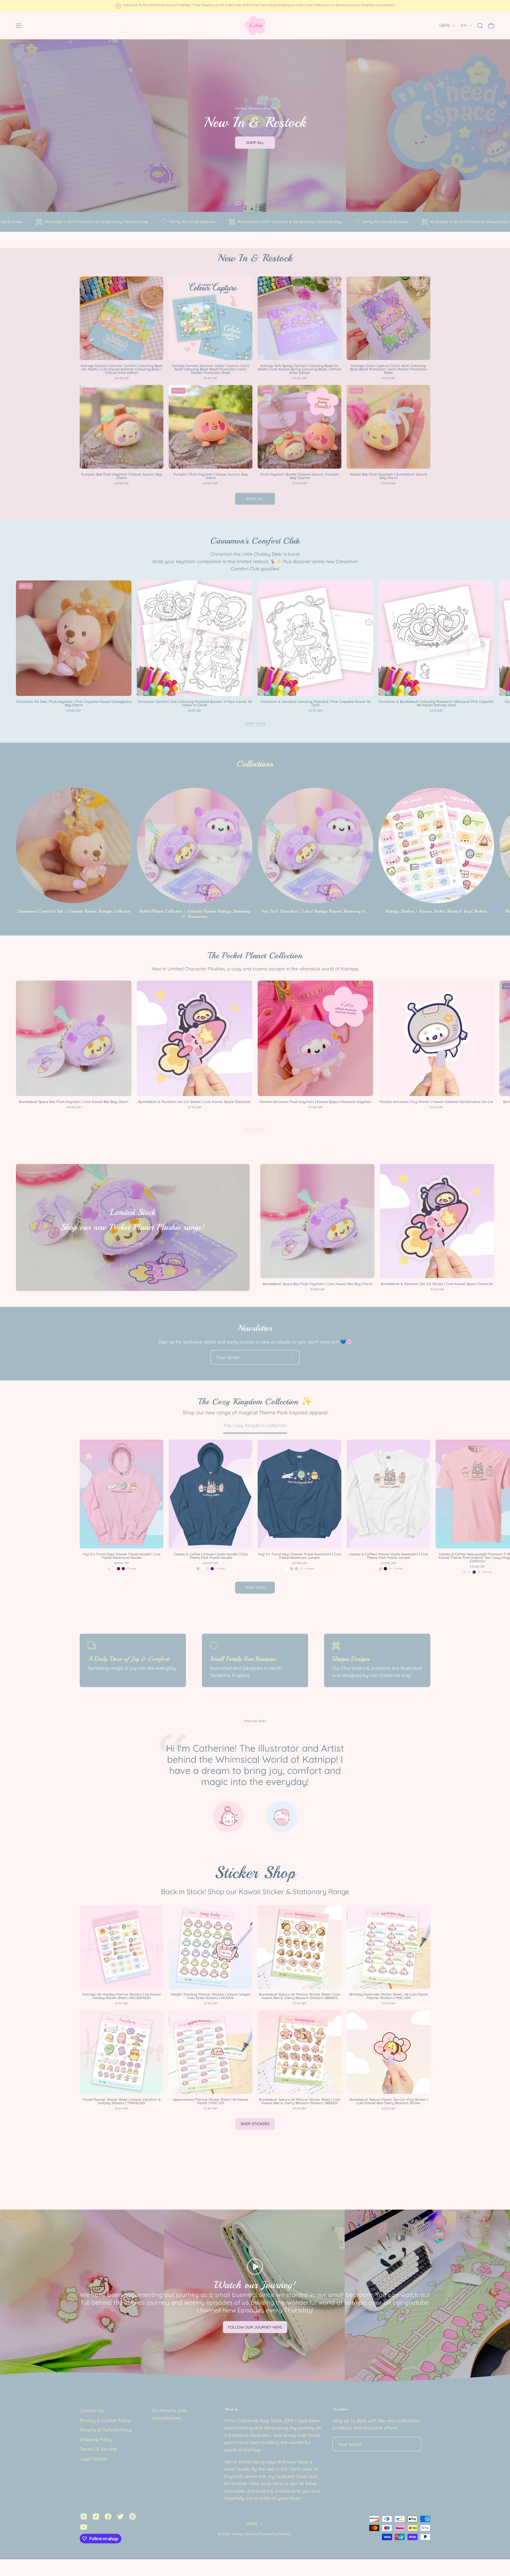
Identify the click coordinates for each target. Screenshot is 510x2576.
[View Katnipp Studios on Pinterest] (133, 2517)
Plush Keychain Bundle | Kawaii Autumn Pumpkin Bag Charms (300, 476)
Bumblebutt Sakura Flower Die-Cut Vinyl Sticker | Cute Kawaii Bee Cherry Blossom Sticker (389, 2101)
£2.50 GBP (315, 711)
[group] (255, 6)
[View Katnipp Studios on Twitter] (120, 2517)
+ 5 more (131, 1569)
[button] (480, 26)
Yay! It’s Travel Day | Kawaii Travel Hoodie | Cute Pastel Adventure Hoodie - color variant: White (114, 1569)
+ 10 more (487, 1572)
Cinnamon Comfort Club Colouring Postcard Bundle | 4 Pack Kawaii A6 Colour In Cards (195, 703)
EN (464, 25)
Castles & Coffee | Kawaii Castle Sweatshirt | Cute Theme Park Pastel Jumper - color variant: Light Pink (381, 1569)
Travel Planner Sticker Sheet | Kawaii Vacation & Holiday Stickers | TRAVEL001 (122, 2101)
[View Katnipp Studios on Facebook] (108, 2517)
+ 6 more (398, 1569)
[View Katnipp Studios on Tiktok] (96, 2517)
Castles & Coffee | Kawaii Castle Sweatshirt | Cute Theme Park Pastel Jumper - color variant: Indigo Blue (390, 1569)
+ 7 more (220, 1569)
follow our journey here (255, 2327)
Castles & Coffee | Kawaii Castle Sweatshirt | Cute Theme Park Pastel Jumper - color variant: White (376, 1569)
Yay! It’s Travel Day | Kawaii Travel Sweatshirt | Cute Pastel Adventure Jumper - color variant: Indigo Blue (301, 1569)
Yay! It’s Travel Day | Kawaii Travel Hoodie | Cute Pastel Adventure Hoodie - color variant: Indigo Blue (109, 1569)
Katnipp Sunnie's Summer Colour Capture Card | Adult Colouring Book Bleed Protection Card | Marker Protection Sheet (211, 369)
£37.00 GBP (300, 1563)
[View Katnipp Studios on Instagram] (84, 2517)
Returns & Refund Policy (106, 2430)
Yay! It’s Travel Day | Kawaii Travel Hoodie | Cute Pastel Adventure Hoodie (122, 1556)
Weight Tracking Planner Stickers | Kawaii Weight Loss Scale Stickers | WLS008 (211, 1996)
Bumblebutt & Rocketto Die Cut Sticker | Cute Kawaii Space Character (195, 1102)
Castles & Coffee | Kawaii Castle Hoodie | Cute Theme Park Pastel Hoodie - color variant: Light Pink (198, 1569)
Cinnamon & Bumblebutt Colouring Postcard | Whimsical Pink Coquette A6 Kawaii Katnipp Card (436, 703)
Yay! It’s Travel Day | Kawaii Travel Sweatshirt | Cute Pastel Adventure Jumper (299, 1556)
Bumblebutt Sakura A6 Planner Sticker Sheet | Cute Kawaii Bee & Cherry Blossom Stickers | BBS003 (300, 2101)
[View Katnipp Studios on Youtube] (84, 2527)
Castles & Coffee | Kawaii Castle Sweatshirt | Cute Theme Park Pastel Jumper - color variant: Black (385, 1569)
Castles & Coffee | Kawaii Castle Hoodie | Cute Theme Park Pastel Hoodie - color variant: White (203, 1569)
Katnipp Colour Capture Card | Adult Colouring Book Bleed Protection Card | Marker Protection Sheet (388, 369)
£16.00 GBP (122, 378)
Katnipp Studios (244, 2534)
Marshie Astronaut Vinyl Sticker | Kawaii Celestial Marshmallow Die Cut (436, 1102)
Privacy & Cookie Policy (105, 2420)
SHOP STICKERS (255, 2124)
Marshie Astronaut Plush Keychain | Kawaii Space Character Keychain (315, 1102)
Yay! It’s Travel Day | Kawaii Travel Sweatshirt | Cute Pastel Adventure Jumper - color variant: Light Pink (292, 1569)
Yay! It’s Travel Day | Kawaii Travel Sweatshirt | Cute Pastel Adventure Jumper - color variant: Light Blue (296, 1569)
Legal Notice (93, 2459)
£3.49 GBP (211, 378)
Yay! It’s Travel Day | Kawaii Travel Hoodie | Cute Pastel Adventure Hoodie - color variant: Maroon (118, 1569)
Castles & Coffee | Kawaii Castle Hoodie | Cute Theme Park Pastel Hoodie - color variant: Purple (212, 1569)
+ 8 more (309, 1569)
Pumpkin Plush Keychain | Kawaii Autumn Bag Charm (211, 476)
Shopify (285, 2534)
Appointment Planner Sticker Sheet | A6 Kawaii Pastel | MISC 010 (211, 2101)
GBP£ (444, 25)
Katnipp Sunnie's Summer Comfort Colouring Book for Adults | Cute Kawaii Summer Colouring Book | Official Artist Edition (122, 369)
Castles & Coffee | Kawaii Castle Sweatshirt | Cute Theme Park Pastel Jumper (389, 1556)
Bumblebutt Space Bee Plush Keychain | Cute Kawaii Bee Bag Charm (74, 1102)
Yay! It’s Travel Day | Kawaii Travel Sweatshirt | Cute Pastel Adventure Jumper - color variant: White (287, 1569)
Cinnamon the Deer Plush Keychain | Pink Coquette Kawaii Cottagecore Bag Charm (74, 703)
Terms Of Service (98, 2449)
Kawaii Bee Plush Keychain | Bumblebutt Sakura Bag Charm (388, 476)
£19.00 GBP (122, 483)
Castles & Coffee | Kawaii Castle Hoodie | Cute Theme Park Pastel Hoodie (211, 1556)
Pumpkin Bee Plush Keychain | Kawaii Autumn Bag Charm (122, 476)
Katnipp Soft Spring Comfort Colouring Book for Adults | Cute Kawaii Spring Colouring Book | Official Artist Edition (299, 369)
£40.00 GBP (122, 1563)
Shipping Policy (96, 2439)
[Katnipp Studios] (255, 26)
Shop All (255, 143)
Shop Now (255, 724)
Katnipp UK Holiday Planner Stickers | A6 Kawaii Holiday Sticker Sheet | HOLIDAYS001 (122, 1996)
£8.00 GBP (195, 711)
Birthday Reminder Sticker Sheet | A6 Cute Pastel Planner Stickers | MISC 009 (389, 1996)
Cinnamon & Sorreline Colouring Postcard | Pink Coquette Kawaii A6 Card (316, 703)
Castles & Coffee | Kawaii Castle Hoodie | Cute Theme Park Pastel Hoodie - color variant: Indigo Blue (207, 1569)
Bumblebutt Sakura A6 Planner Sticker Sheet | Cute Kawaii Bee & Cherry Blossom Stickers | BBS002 (300, 1996)
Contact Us (92, 2410)
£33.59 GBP (299, 483)
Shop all (255, 499)
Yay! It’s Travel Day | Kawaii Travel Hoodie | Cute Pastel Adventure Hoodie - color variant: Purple (123, 1569)
